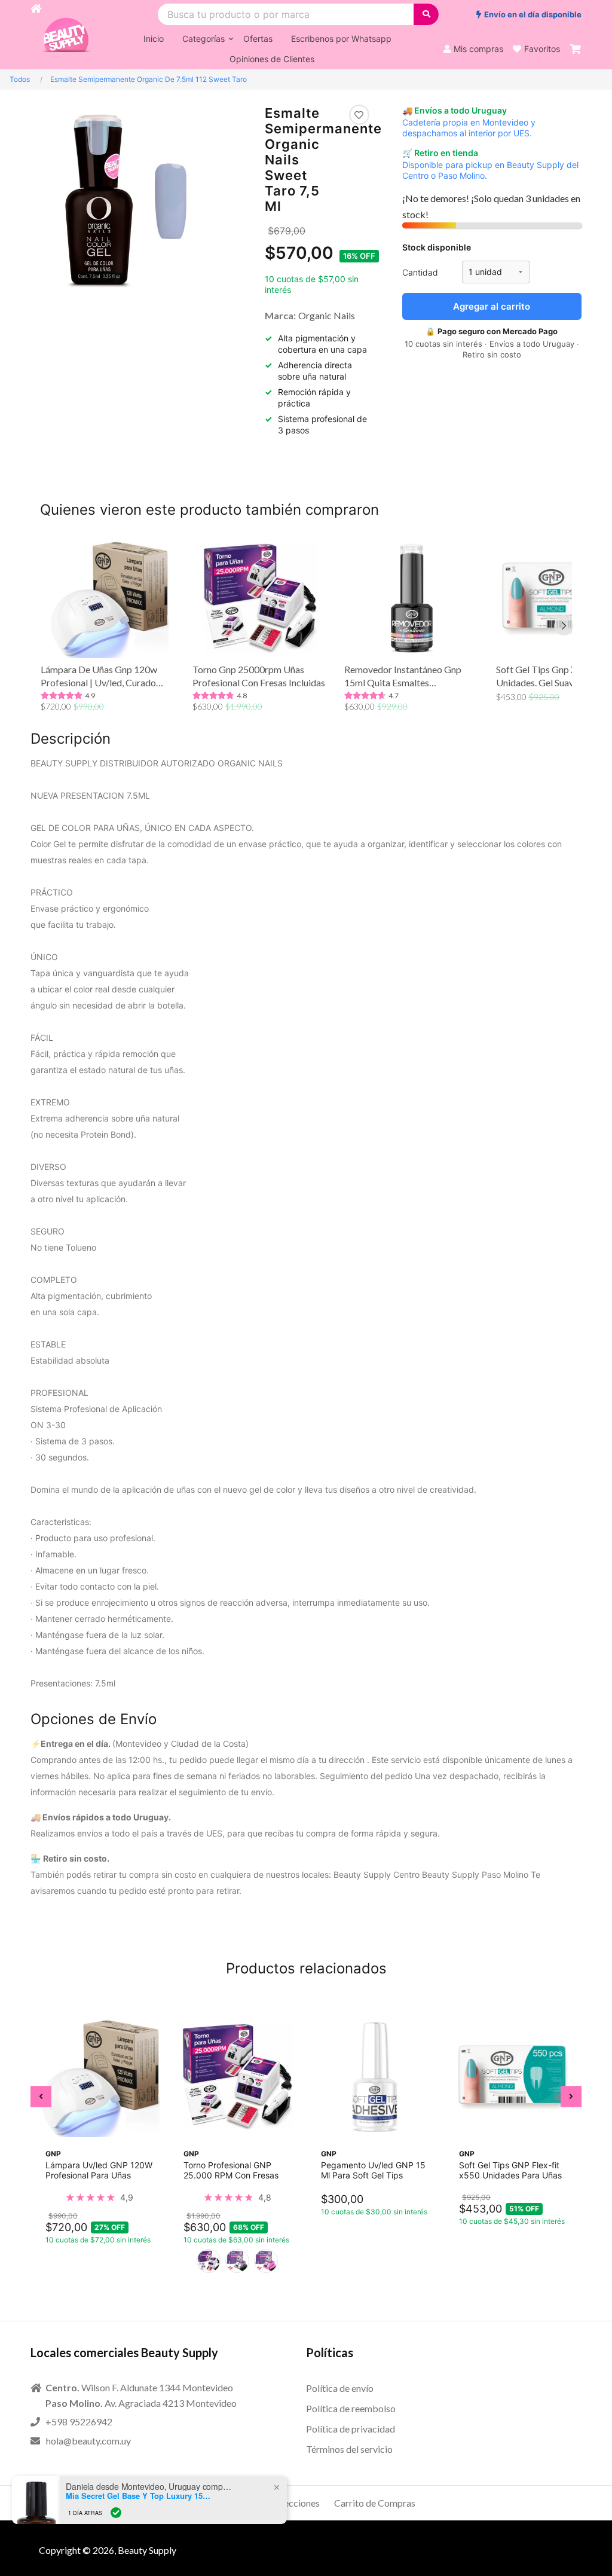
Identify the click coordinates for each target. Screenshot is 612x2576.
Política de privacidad (351, 2429)
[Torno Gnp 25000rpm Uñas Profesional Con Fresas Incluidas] (261, 598)
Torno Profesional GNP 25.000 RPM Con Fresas (231, 2169)
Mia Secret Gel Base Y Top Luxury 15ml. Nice (140, 2496)
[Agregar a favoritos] (359, 115)
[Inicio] (36, 35)
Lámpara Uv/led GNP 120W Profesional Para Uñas (99, 2169)
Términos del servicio (349, 2449)
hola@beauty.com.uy (88, 2441)
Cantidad (420, 272)
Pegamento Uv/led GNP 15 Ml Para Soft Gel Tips (373, 2169)
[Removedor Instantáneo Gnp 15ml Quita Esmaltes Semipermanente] (412, 598)
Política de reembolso (351, 2408)
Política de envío (340, 2388)
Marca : (280, 315)
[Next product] (564, 626)
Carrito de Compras (375, 2503)
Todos (20, 79)
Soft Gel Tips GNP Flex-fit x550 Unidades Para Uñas (510, 2169)
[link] (99, 2197)
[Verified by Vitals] (116, 2513)
